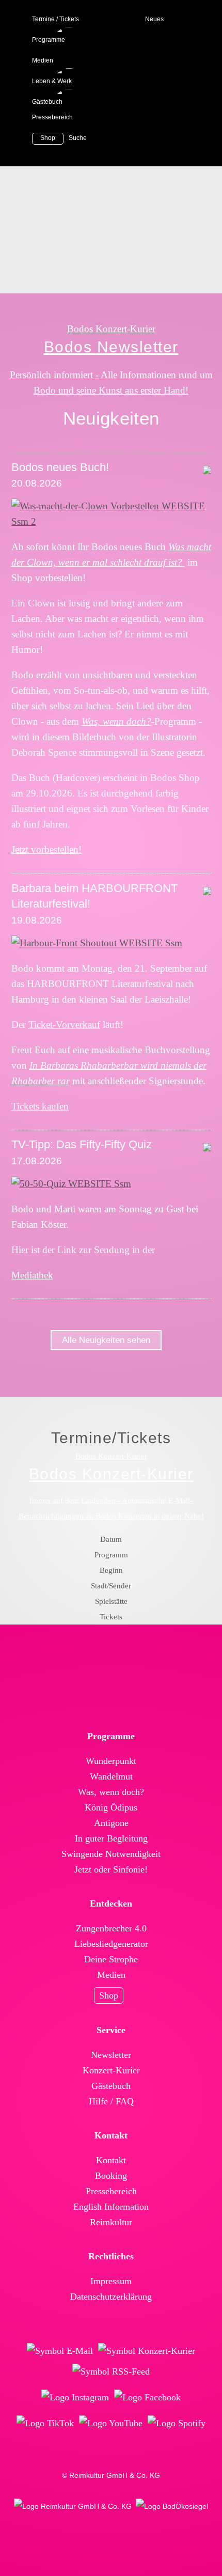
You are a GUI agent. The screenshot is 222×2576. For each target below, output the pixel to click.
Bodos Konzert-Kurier (111, 329)
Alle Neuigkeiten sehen (106, 1340)
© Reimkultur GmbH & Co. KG (111, 2475)
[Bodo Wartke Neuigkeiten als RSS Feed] (111, 2371)
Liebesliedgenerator (111, 1944)
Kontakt (111, 2160)
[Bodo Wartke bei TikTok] (45, 2423)
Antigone (111, 1823)
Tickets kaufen (40, 1106)
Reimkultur (111, 2222)
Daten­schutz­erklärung (111, 2297)
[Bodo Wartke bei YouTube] (111, 2423)
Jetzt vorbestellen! (46, 849)
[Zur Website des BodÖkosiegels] (172, 2506)
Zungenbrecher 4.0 (111, 1928)
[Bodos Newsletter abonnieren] (60, 2351)
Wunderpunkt (111, 1761)
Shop (109, 1995)
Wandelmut (111, 1776)
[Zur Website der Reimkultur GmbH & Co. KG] (73, 2506)
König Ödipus (111, 1807)
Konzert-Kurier (111, 2070)
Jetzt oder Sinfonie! (111, 1869)
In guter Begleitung (111, 1838)
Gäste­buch (111, 2086)
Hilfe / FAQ (111, 2101)
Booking (111, 2176)
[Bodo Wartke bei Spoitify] (177, 2423)
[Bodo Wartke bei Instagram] (75, 2397)
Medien (111, 1975)
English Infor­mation (111, 2207)
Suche (78, 138)
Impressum (111, 2281)
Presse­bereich (111, 2191)
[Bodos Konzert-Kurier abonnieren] (147, 2351)
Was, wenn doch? (111, 1792)
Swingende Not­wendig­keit (111, 1854)
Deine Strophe (111, 1959)
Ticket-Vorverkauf (64, 1025)
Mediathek (32, 1275)
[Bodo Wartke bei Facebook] (147, 2397)
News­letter (111, 2055)
